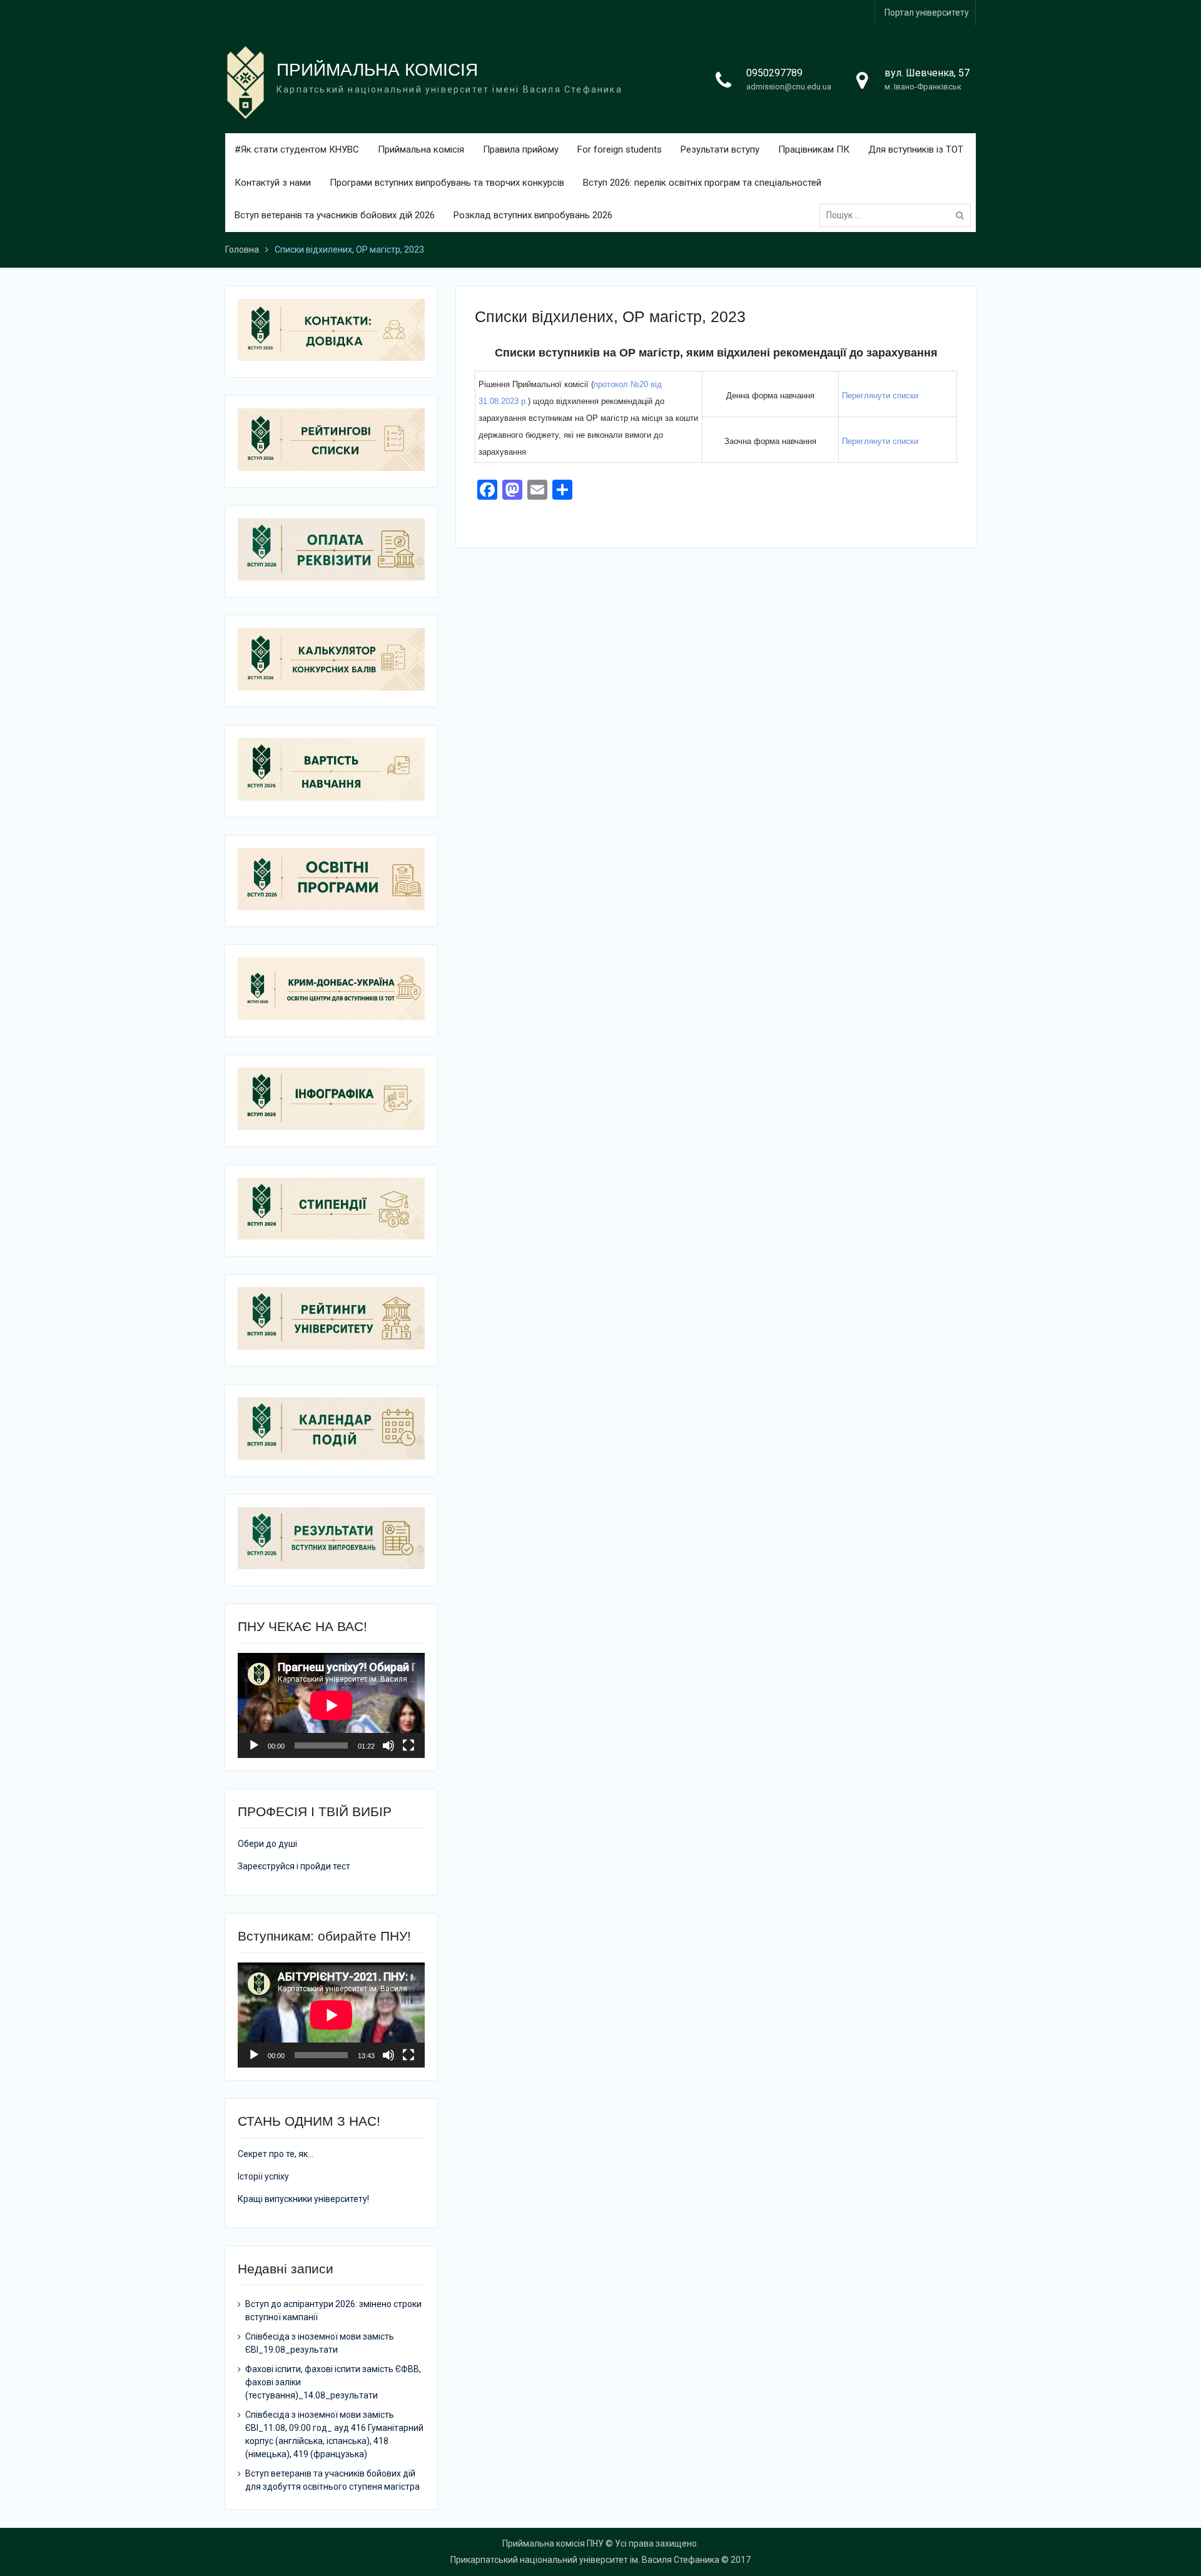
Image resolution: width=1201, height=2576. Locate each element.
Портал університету (927, 13)
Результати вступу (720, 149)
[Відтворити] (254, 1745)
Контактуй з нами (273, 183)
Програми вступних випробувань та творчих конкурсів (447, 183)
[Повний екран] (408, 1745)
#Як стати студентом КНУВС (297, 149)
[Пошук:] (898, 215)
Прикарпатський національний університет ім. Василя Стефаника (585, 2560)
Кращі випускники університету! (303, 2199)
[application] (331, 1705)
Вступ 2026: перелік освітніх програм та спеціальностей (702, 183)
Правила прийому (521, 149)
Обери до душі (267, 1844)
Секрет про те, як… (276, 2154)
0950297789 (774, 73)
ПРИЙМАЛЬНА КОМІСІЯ (377, 70)
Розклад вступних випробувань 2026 (533, 215)
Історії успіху (263, 2176)
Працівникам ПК (814, 149)
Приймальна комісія (421, 149)
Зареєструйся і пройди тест (294, 1866)
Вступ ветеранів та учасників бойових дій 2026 (335, 215)
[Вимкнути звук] (388, 1745)
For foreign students (620, 149)
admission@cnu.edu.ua (789, 87)
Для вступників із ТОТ (916, 149)
